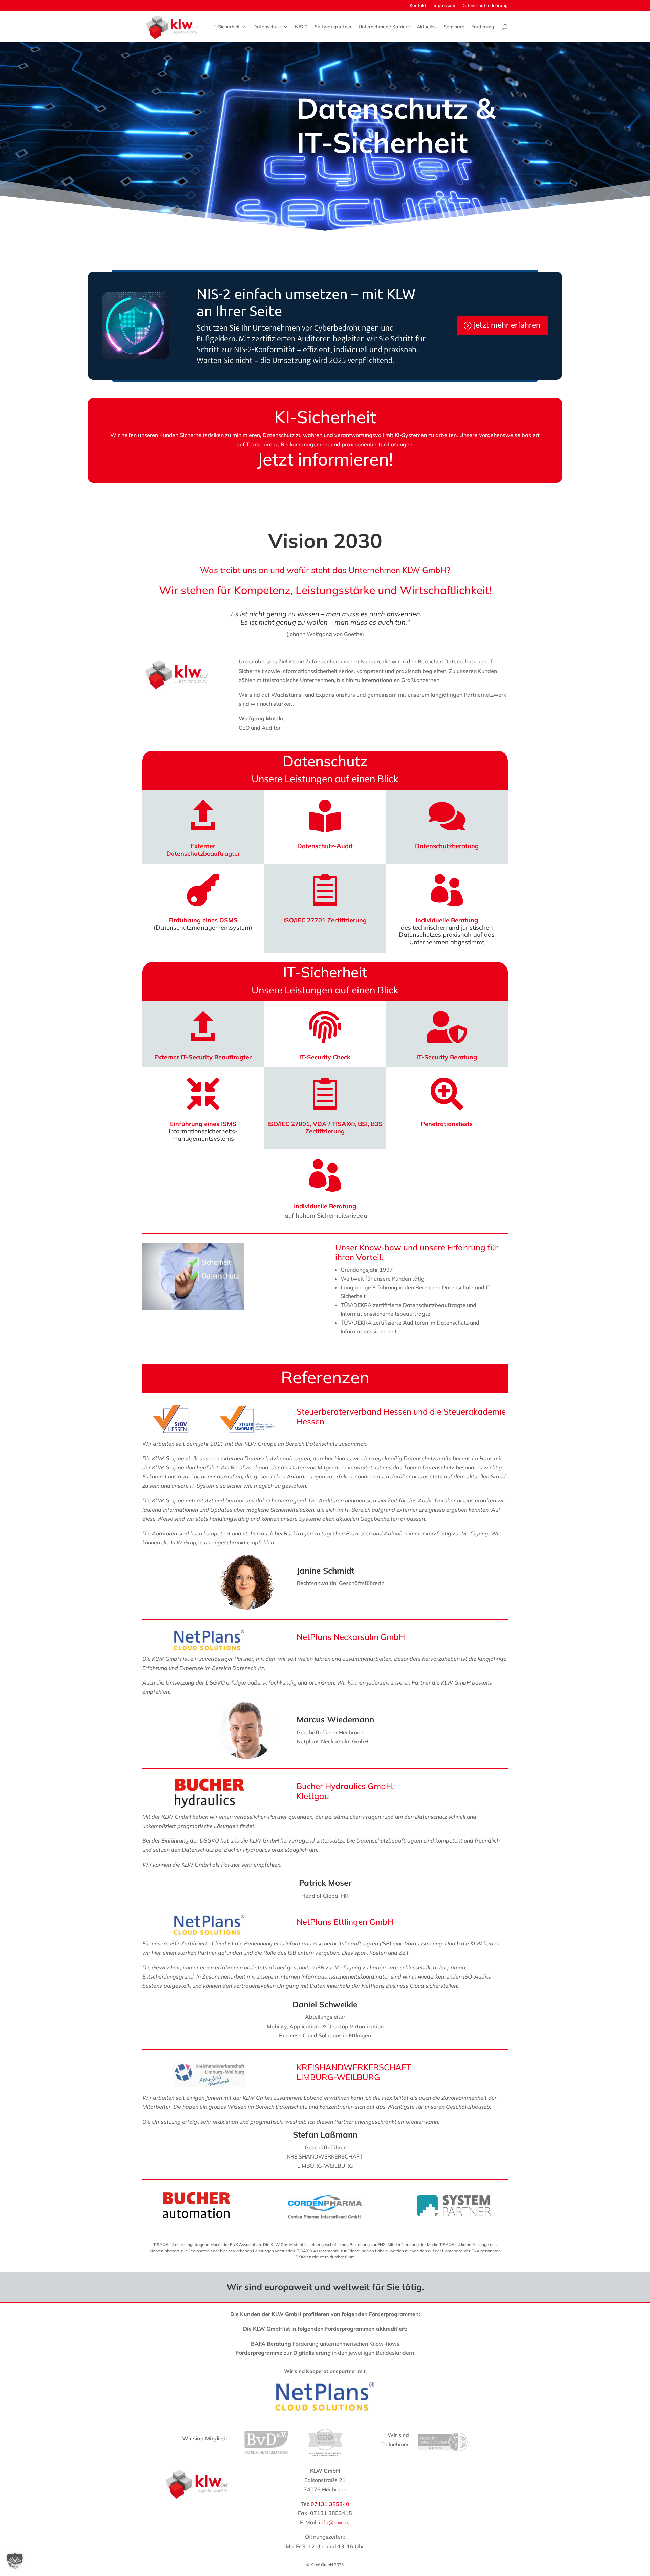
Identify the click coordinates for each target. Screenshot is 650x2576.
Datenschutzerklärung (485, 6)
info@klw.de (334, 2522)
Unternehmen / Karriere (384, 27)
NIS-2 (301, 27)
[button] (15, 2561)
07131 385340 (330, 2504)
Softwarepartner (333, 27)
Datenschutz (267, 27)
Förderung (483, 27)
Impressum (444, 6)
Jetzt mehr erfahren (507, 325)
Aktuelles (427, 27)
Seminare (454, 27)
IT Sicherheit (226, 27)
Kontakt (418, 6)
